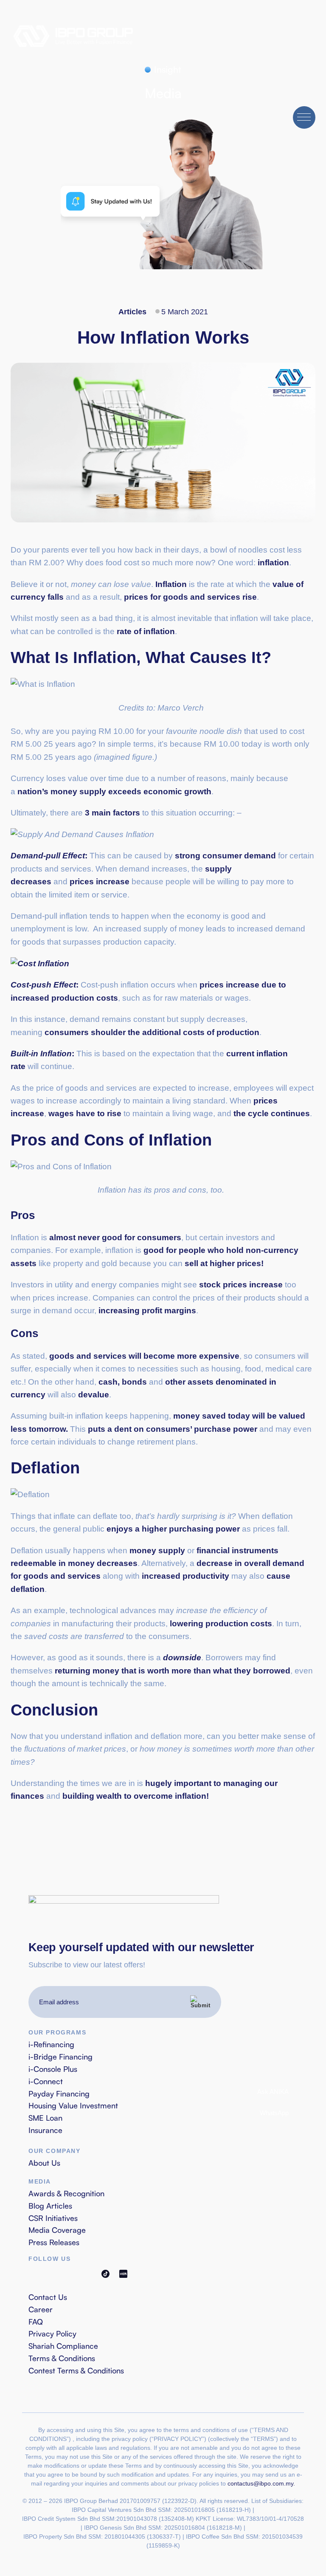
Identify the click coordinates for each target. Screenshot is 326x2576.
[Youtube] (69, 2274)
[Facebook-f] (33, 2274)
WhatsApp (273, 2113)
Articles (132, 312)
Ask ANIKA (272, 2092)
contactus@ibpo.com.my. (261, 2483)
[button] (304, 117)
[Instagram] (51, 2274)
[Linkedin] (87, 2274)
